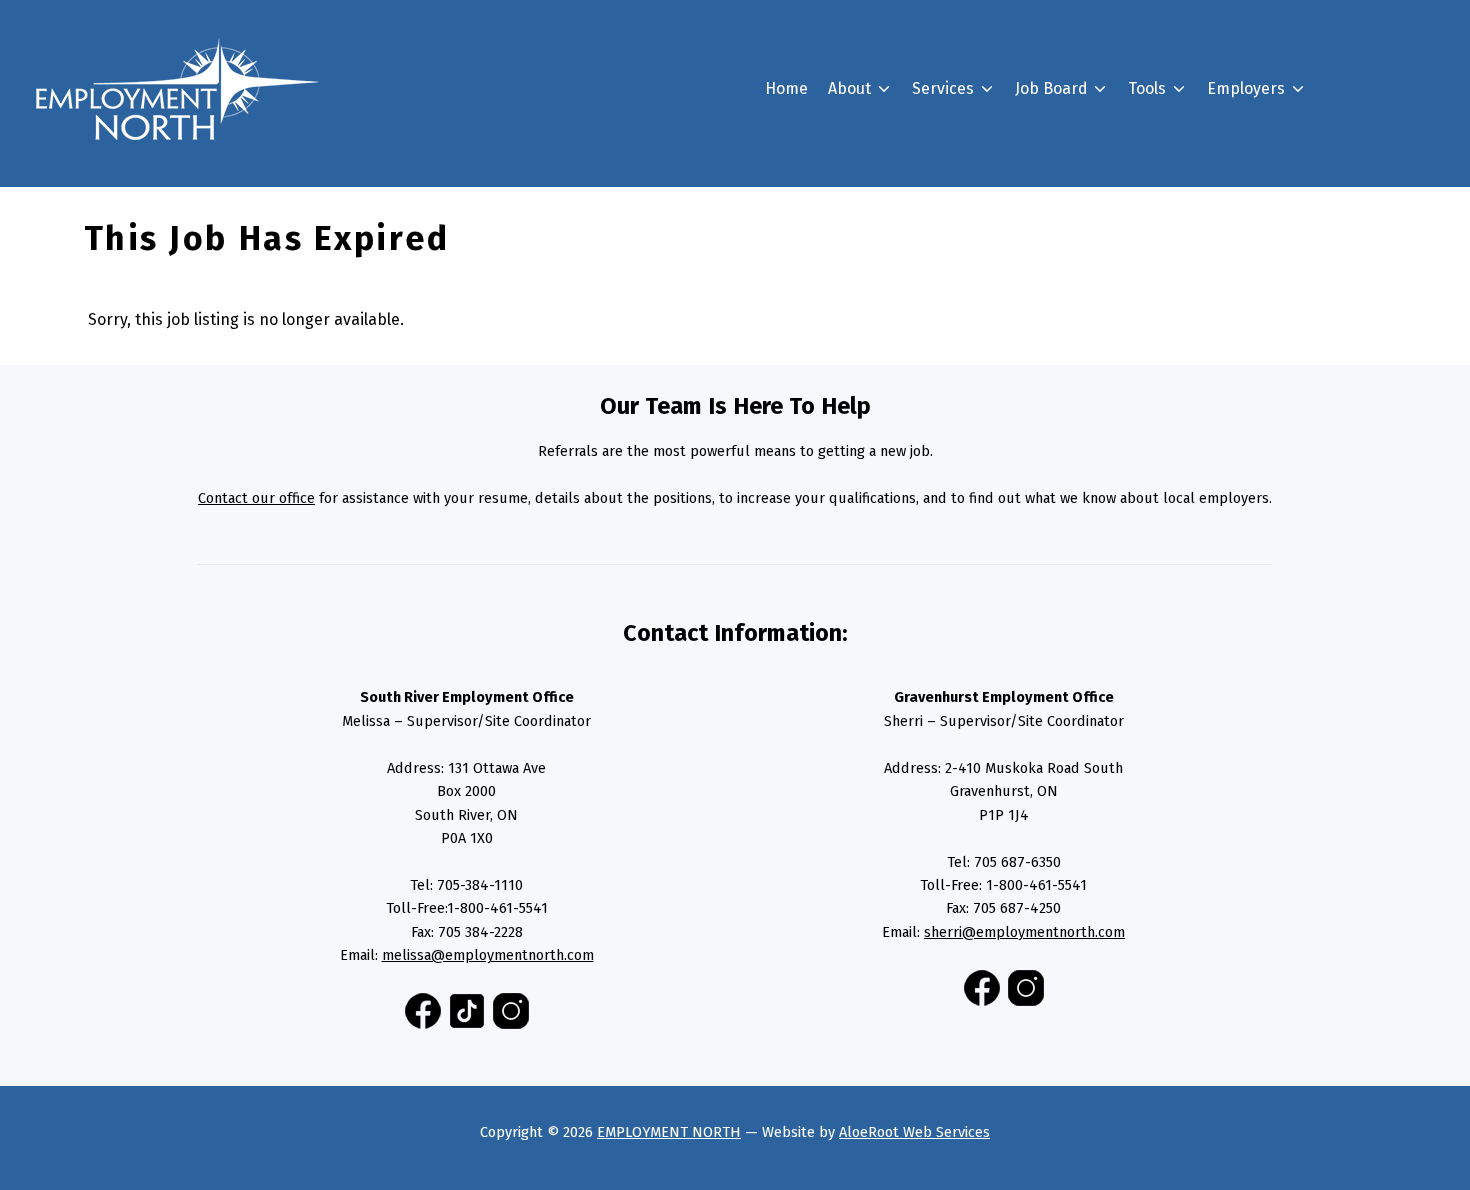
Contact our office (256, 498)
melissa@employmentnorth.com (488, 955)
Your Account (1095, 317)
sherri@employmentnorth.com (1024, 932)
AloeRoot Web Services (914, 1132)
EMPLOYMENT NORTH (669, 1132)
